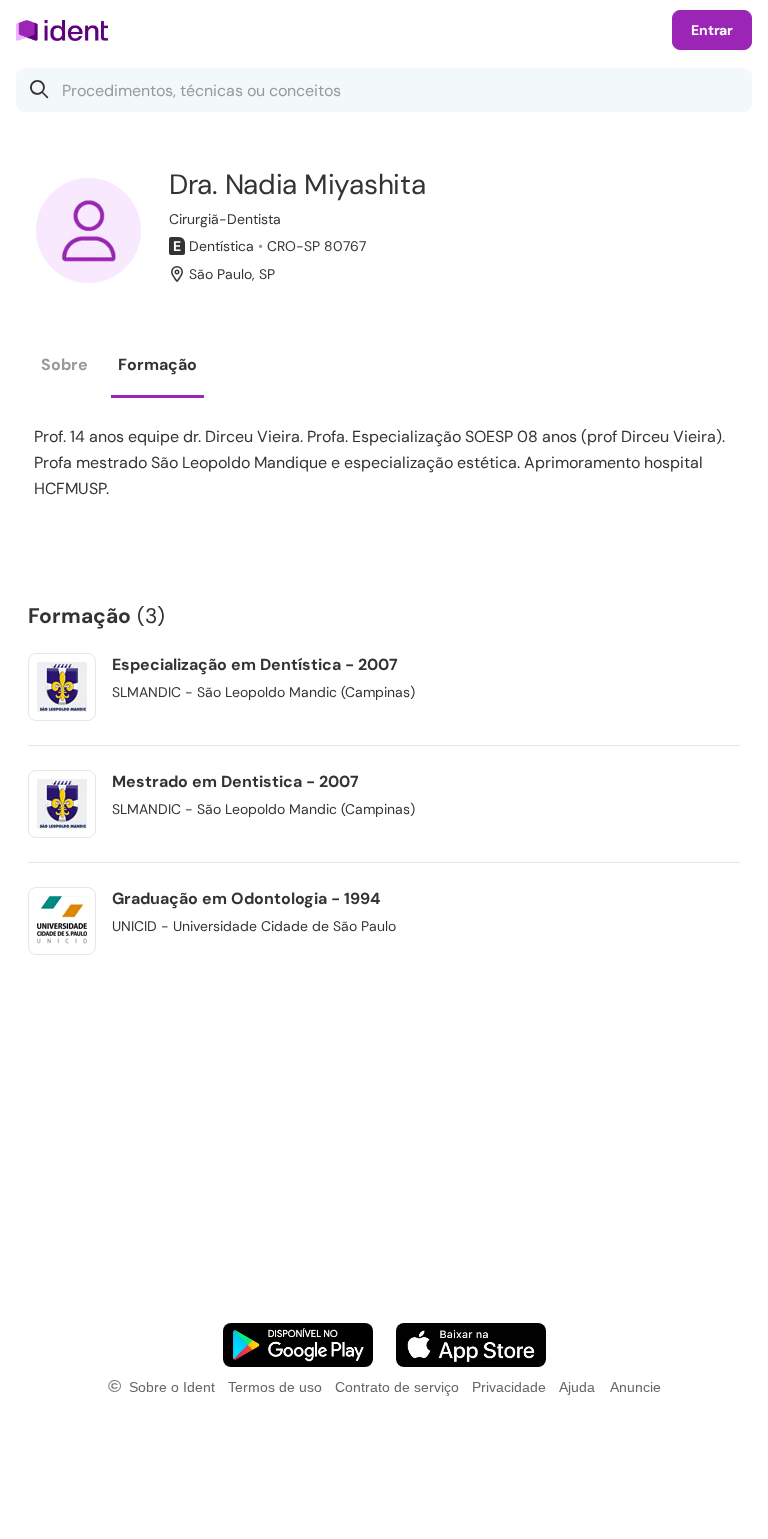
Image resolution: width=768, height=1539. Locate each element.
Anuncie (635, 1387)
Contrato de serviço (397, 1387)
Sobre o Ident (172, 1387)
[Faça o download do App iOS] (471, 1345)
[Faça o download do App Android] (298, 1345)
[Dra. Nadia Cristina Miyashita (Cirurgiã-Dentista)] (88, 230)
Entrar (712, 30)
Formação (157, 364)
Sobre (64, 364)
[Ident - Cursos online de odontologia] (68, 30)
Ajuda (577, 1387)
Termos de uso (275, 1387)
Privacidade (509, 1387)
